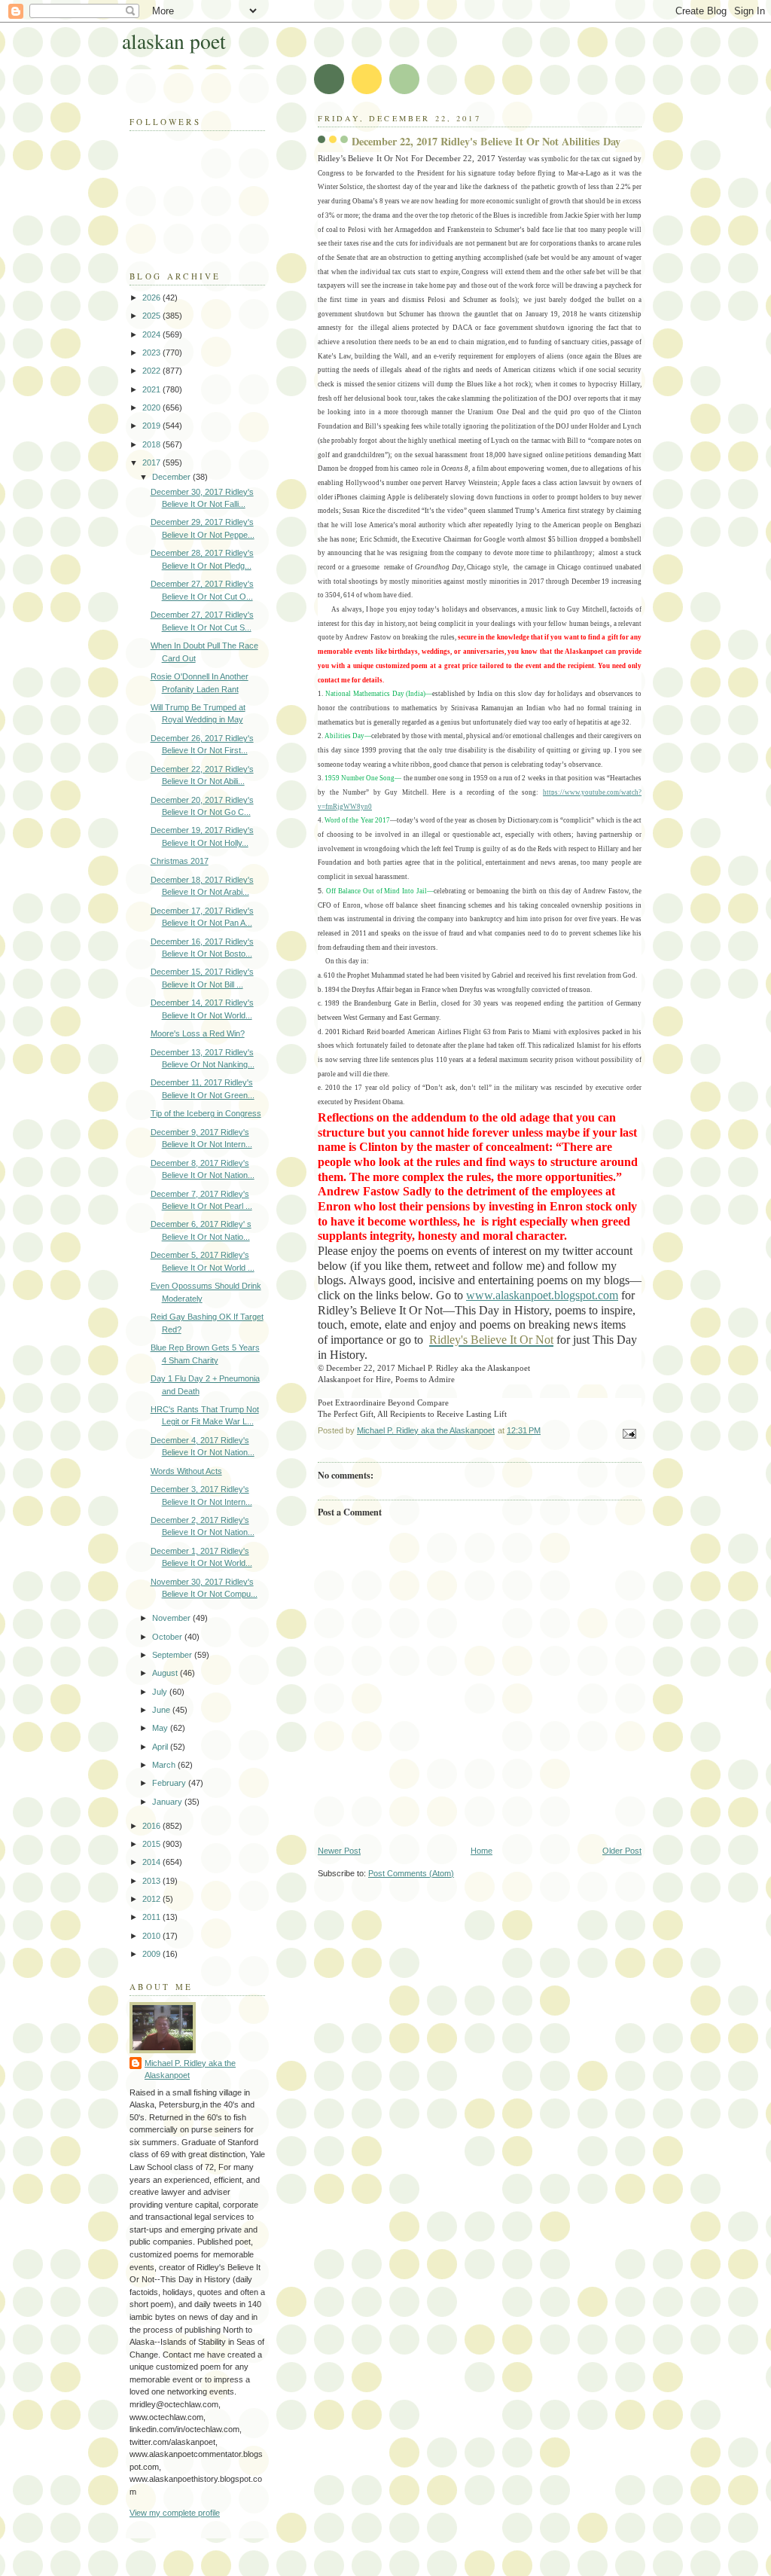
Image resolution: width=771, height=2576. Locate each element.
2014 (152, 1862)
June (162, 1710)
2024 (152, 334)
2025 (152, 316)
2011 (152, 1917)
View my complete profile (175, 2513)
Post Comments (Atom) (411, 1873)
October (168, 1637)
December (172, 477)
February (170, 1783)
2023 (152, 353)
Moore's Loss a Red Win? (198, 1033)
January (168, 1802)
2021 (152, 389)
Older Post (622, 1851)
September (173, 1655)
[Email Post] (628, 1433)
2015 (152, 1844)
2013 (152, 1881)
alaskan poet (174, 41)
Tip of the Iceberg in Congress (206, 1113)
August (166, 1673)
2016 (152, 1826)
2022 (152, 371)
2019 (152, 426)
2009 (152, 1954)
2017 (152, 462)
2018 (152, 444)
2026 (152, 298)
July (161, 1692)
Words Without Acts (186, 1471)
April (161, 1747)
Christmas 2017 (180, 861)
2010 (152, 1936)
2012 (152, 1899)
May (161, 1728)
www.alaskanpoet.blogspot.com (542, 1295)
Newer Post (339, 1851)
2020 (152, 407)
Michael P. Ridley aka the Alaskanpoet (190, 2069)
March (165, 1765)
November (172, 1618)
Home (481, 1851)
